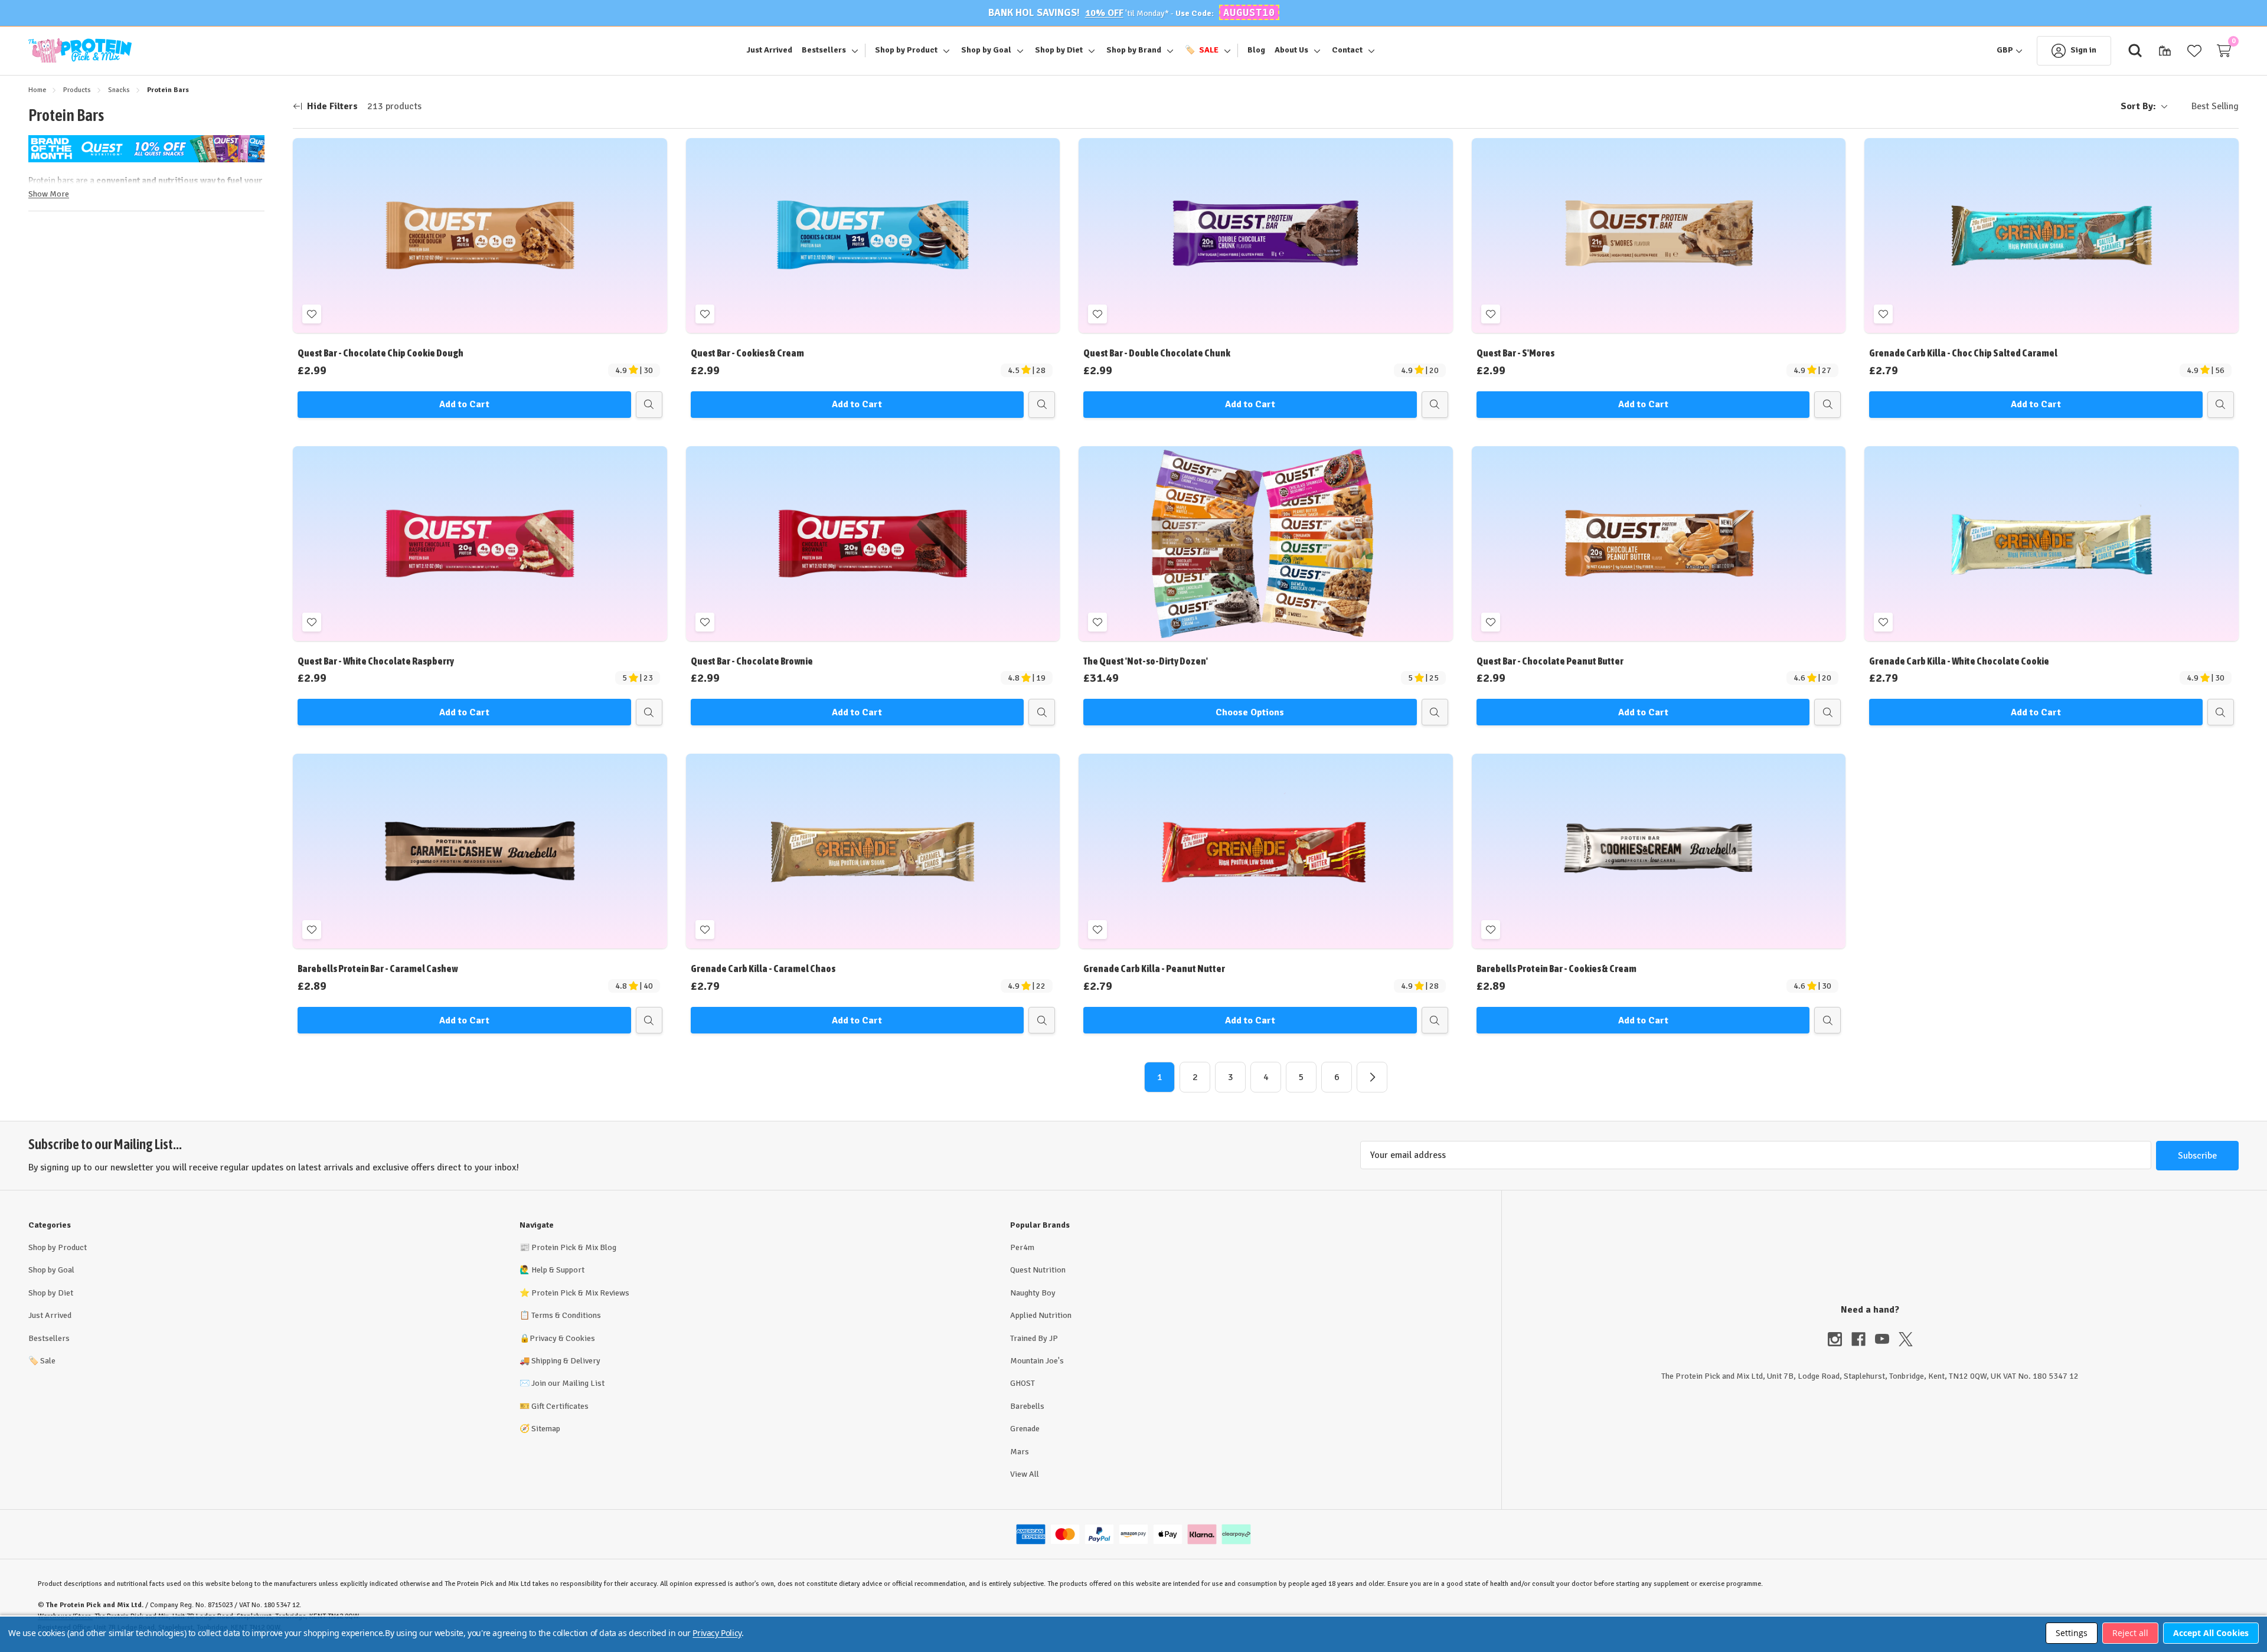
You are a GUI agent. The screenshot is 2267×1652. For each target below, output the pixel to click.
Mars (1020, 1452)
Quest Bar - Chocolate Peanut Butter (1550, 661)
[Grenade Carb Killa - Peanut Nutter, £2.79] (1266, 851)
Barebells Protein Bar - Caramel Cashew (378, 969)
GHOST (1023, 1383)
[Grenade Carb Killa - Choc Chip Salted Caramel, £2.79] (2052, 235)
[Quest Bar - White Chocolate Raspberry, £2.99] (480, 544)
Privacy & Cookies (562, 1338)
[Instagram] (1840, 1339)
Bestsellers (49, 1338)
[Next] (1372, 1077)
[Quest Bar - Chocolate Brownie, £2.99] (873, 544)
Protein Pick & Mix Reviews (580, 1293)
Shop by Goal (51, 1270)
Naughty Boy (1033, 1293)
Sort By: (2138, 106)
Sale (42, 1361)
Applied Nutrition (1041, 1315)
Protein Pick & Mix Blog (574, 1247)
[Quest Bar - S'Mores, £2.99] (1659, 235)
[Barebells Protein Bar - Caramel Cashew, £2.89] (480, 851)
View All (1025, 1474)
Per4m (1022, 1247)
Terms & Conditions (566, 1315)
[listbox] (2206, 107)
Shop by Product (58, 1247)
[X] (1906, 1339)
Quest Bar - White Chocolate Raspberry (376, 661)
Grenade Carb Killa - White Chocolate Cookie (1959, 661)
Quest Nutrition (1038, 1270)
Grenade (1025, 1429)
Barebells (1027, 1406)
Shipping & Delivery (566, 1361)
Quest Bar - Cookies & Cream (747, 353)
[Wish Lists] (2194, 51)
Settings (2072, 1633)
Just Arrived (50, 1315)
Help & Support (558, 1270)
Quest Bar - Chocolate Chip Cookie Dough (380, 353)
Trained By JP (1034, 1338)
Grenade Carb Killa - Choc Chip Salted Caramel (1963, 353)
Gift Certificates (560, 1406)
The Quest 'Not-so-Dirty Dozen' (1146, 661)
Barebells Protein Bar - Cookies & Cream (1556, 969)
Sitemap (546, 1429)
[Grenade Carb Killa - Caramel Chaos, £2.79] (873, 851)
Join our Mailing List (568, 1383)
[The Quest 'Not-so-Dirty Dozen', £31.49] (1266, 544)
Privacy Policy (717, 1633)
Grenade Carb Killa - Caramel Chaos (763, 969)
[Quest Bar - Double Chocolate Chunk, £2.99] (1266, 235)
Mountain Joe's (1037, 1361)
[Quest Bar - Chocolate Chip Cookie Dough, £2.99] (480, 235)
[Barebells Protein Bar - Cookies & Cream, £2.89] (1659, 851)
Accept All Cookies (2211, 1633)
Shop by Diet (51, 1293)
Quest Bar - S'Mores (1515, 353)
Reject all (2130, 1633)
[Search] (2135, 51)
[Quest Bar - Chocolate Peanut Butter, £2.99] (1659, 544)
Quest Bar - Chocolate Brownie (752, 661)
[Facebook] (1863, 1339)
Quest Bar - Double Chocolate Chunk (1157, 353)
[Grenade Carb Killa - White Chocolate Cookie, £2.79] (2052, 544)
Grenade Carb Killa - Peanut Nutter (1154, 969)
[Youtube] (1887, 1339)
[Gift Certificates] (2165, 51)
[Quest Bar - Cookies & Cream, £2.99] (873, 235)
